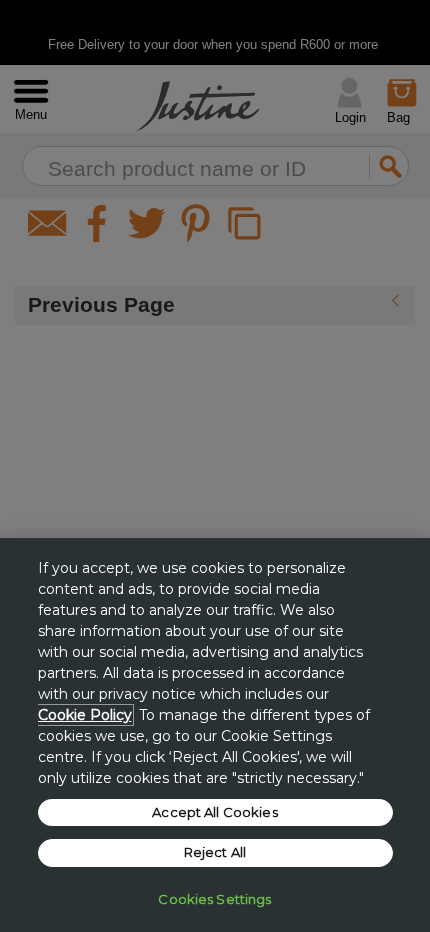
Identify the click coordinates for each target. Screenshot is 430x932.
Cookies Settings (214, 899)
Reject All (215, 852)
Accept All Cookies (214, 812)
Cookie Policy (85, 715)
